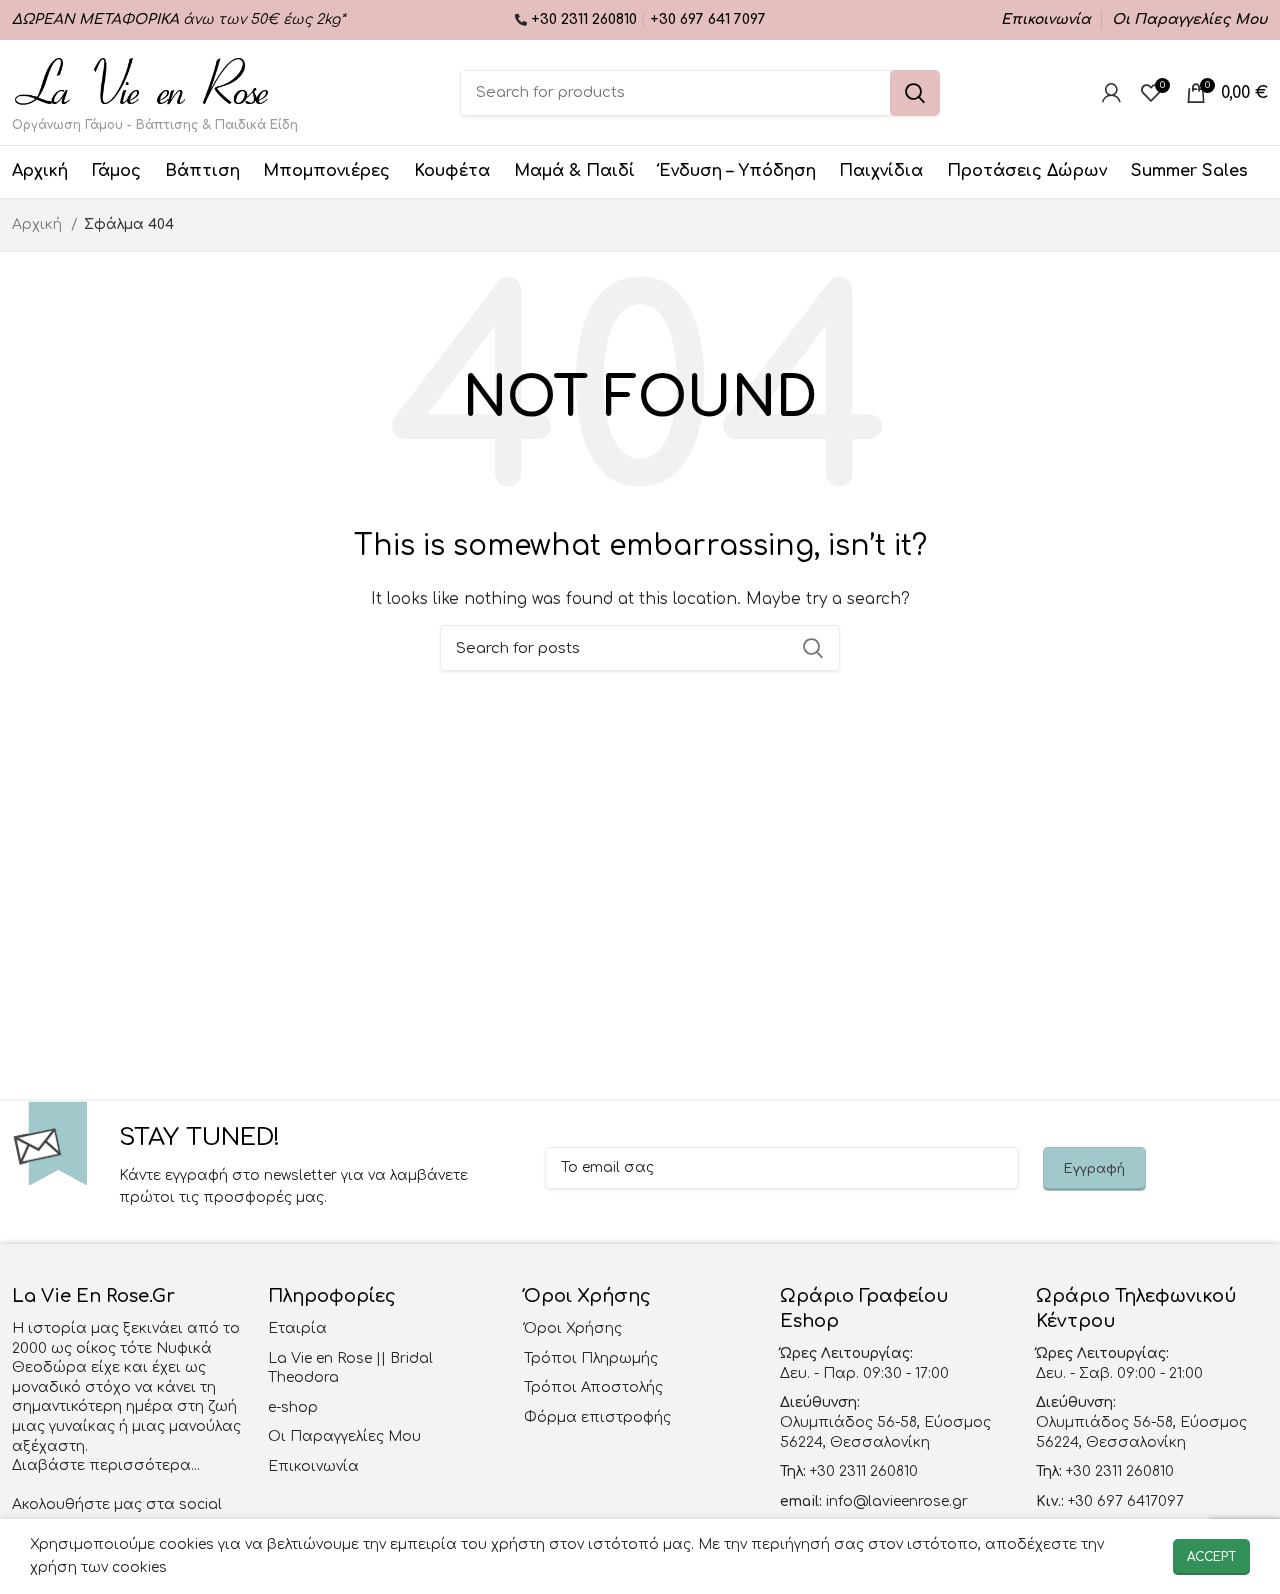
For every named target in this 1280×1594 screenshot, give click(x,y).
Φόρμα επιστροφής (597, 1417)
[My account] (1111, 93)
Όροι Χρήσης (573, 1328)
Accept (1211, 1557)
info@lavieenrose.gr (897, 1501)
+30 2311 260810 (586, 19)
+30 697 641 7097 (708, 19)
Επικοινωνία (313, 1466)
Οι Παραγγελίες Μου (344, 1436)
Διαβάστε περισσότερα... (106, 1465)
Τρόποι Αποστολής (593, 1387)
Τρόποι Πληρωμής (591, 1358)
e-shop (293, 1407)
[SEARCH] (915, 93)
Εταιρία (297, 1328)
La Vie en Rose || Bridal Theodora (350, 1368)
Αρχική (39, 224)
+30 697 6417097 (1124, 1501)
